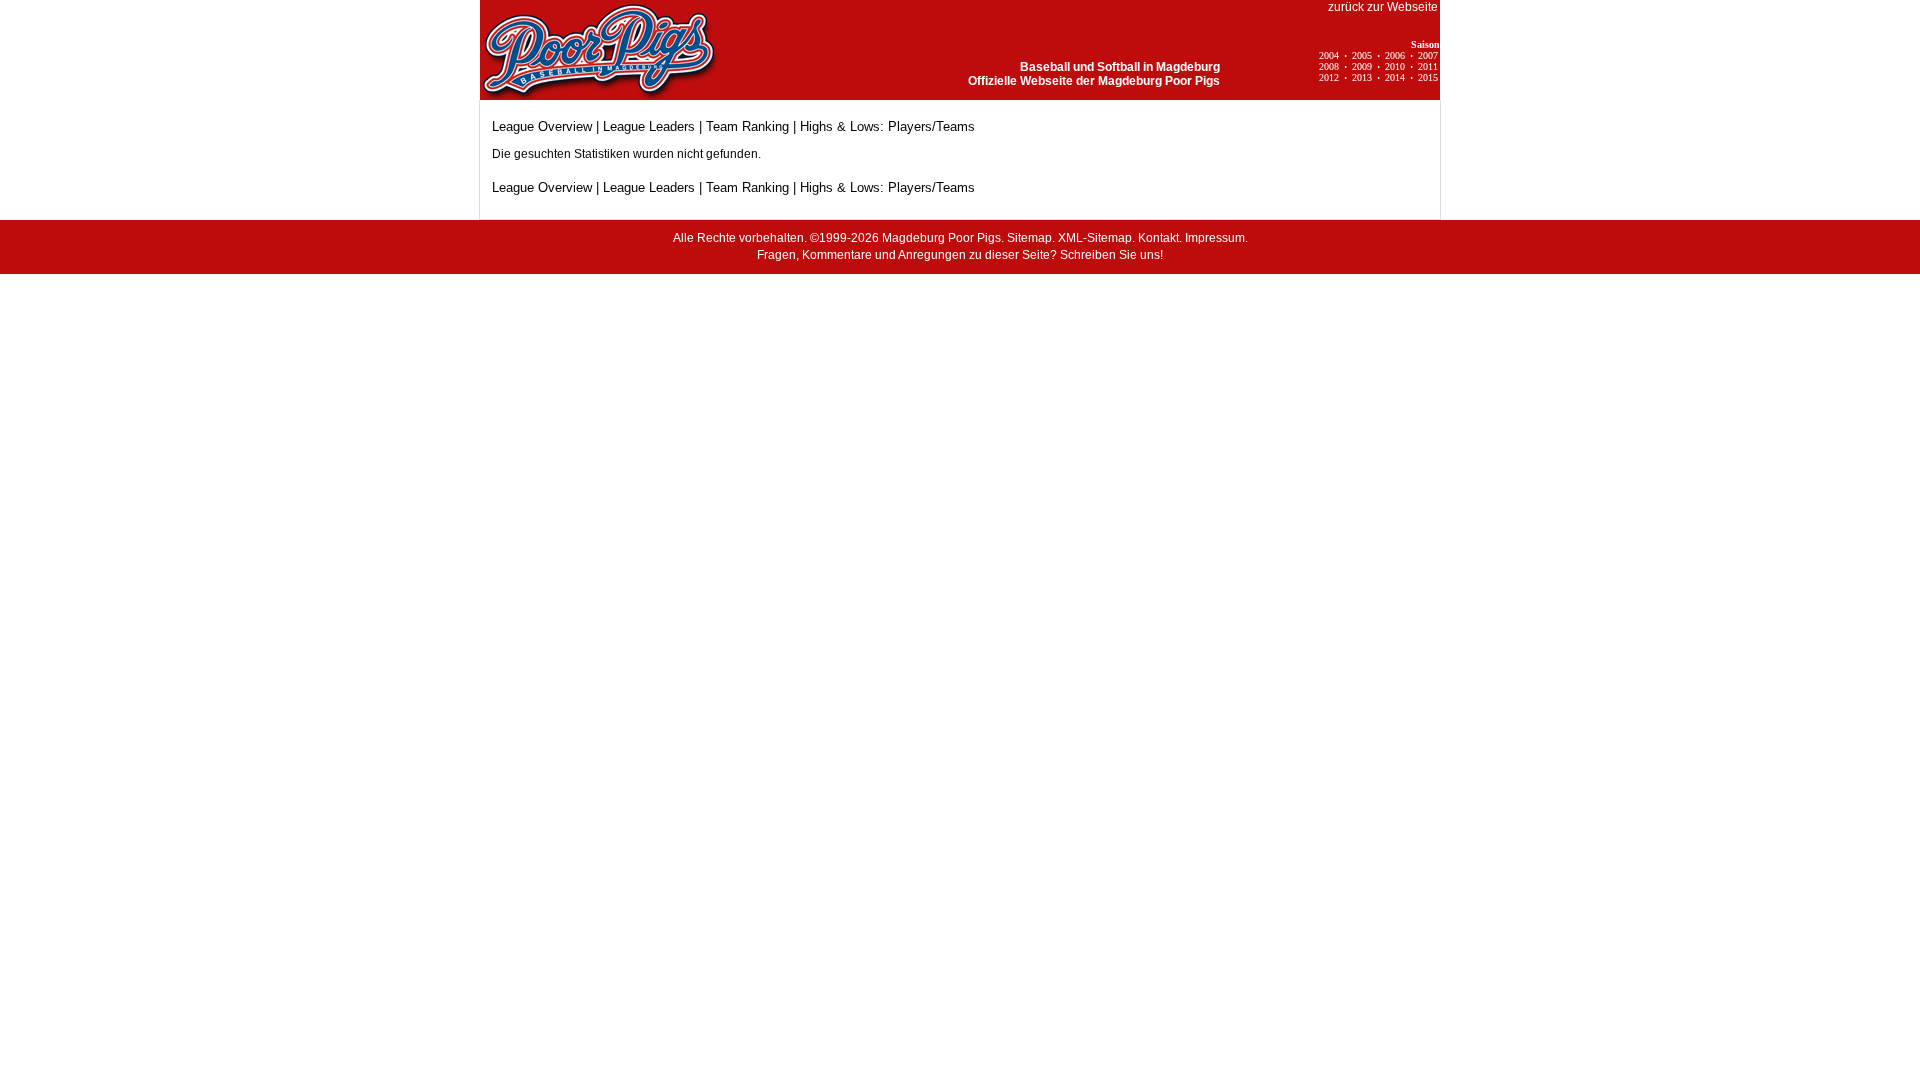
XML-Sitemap (1095, 238)
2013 (1362, 77)
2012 (1329, 77)
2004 (1329, 55)
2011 (1428, 66)
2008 (1329, 66)
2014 (1395, 77)
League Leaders (649, 126)
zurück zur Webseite (1383, 7)
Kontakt (1158, 238)
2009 (1362, 66)
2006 (1395, 55)
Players (910, 126)
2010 (1395, 66)
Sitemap (1029, 238)
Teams (955, 126)
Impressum (1215, 238)
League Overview (542, 126)
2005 (1362, 55)
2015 (1428, 77)
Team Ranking (747, 126)
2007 (1428, 55)
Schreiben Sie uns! (1111, 255)
